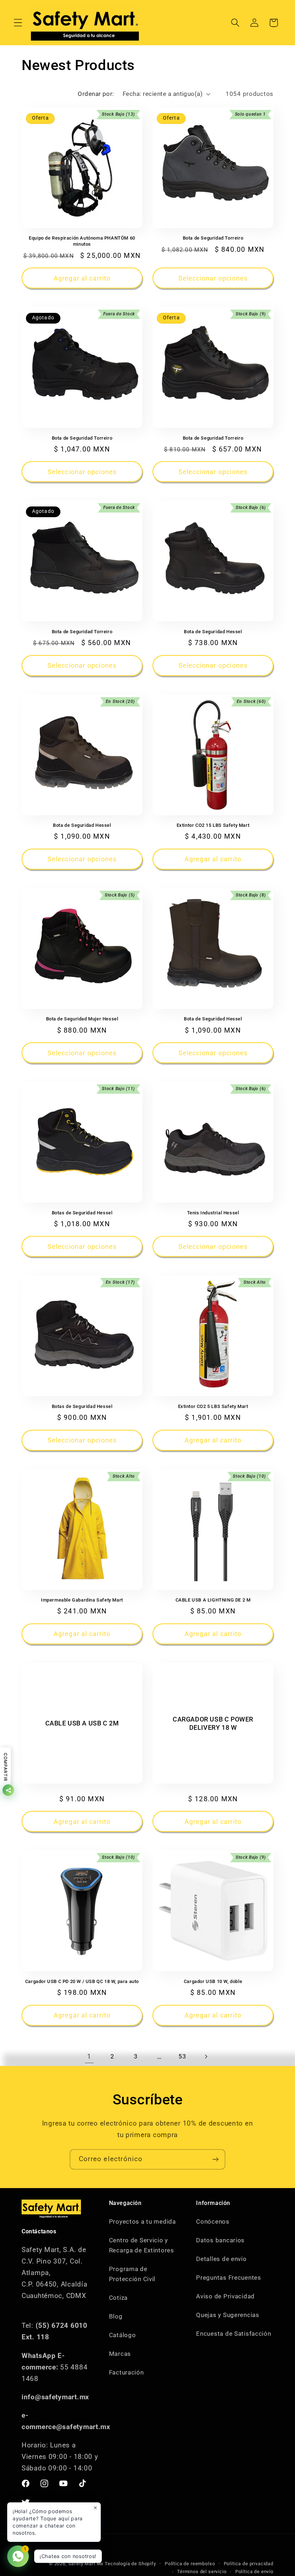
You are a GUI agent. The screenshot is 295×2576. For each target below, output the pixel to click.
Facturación (126, 2372)
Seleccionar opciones (213, 278)
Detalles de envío (221, 2259)
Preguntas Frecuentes (228, 2278)
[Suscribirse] (215, 2159)
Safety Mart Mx (86, 2564)
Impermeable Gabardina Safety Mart (82, 1600)
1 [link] (89, 2056)
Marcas (120, 2354)
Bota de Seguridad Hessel (213, 632)
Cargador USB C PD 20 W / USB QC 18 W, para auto (82, 1981)
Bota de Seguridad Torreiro (213, 238)
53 (182, 2056)
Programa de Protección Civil (132, 2274)
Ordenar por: (96, 94)
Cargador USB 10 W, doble (213, 1981)
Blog (116, 2316)
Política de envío (254, 2572)
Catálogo (122, 2335)
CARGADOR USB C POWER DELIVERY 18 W (213, 1723)
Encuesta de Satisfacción (233, 2334)
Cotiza (118, 2298)
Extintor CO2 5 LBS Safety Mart (213, 1406)
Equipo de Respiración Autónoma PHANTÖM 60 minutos (82, 241)
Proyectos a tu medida (142, 2221)
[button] (18, 23)
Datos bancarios (220, 2240)
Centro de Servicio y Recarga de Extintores (142, 2245)
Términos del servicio (202, 2572)
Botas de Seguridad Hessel (82, 1213)
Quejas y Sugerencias (228, 2315)
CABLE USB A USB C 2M (82, 1723)
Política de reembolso (190, 2564)
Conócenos (213, 2221)
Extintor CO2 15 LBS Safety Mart (213, 825)
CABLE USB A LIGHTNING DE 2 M (213, 1600)
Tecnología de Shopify (130, 2564)
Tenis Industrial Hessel (213, 1213)
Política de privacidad (249, 2564)
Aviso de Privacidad (225, 2296)
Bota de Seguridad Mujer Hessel (82, 1019)
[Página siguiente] (206, 2057)
